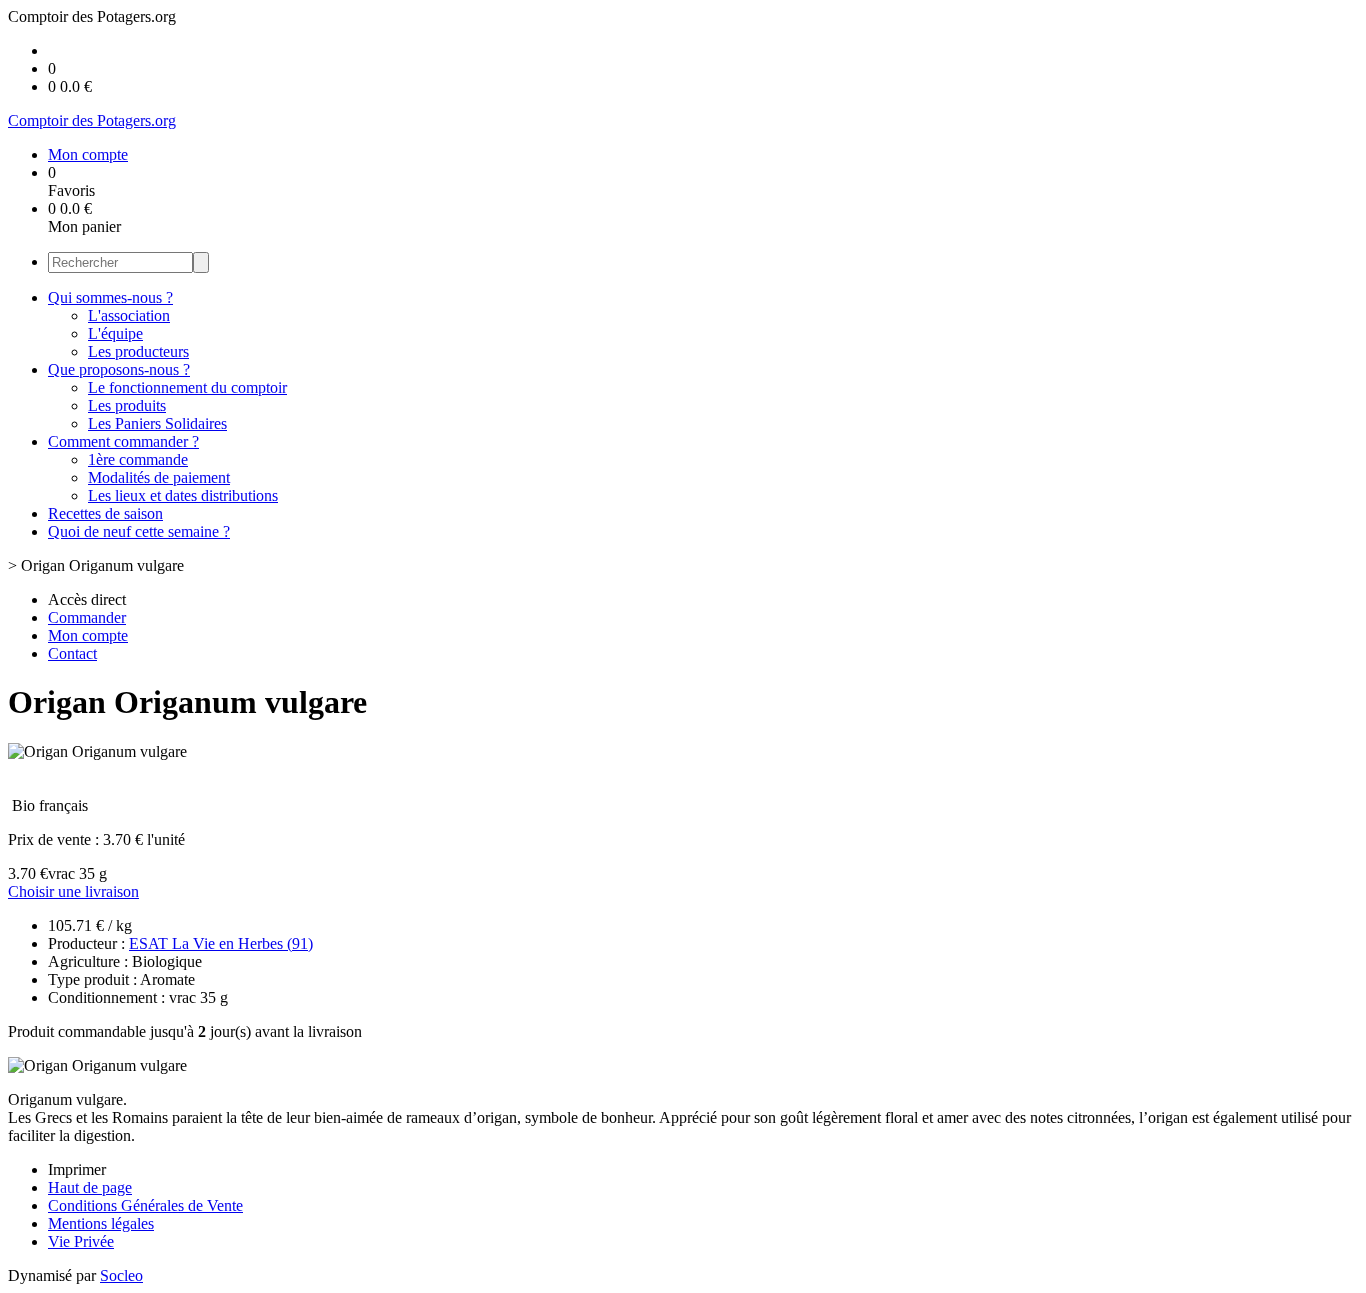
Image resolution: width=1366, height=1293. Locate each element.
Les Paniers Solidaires (157, 423)
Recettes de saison (105, 513)
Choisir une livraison (73, 891)
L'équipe (115, 333)
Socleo (121, 1275)
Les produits (127, 405)
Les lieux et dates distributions (183, 495)
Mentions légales (101, 1223)
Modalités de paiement (159, 477)
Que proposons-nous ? (119, 369)
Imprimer (77, 1169)
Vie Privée (81, 1241)
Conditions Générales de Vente (145, 1205)
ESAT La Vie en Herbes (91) (221, 943)
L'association (129, 315)
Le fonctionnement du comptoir (187, 387)
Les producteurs (138, 351)
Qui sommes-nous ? (110, 297)
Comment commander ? (123, 441)
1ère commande (138, 459)
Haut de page (90, 1187)
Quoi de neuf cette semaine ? (139, 531)
